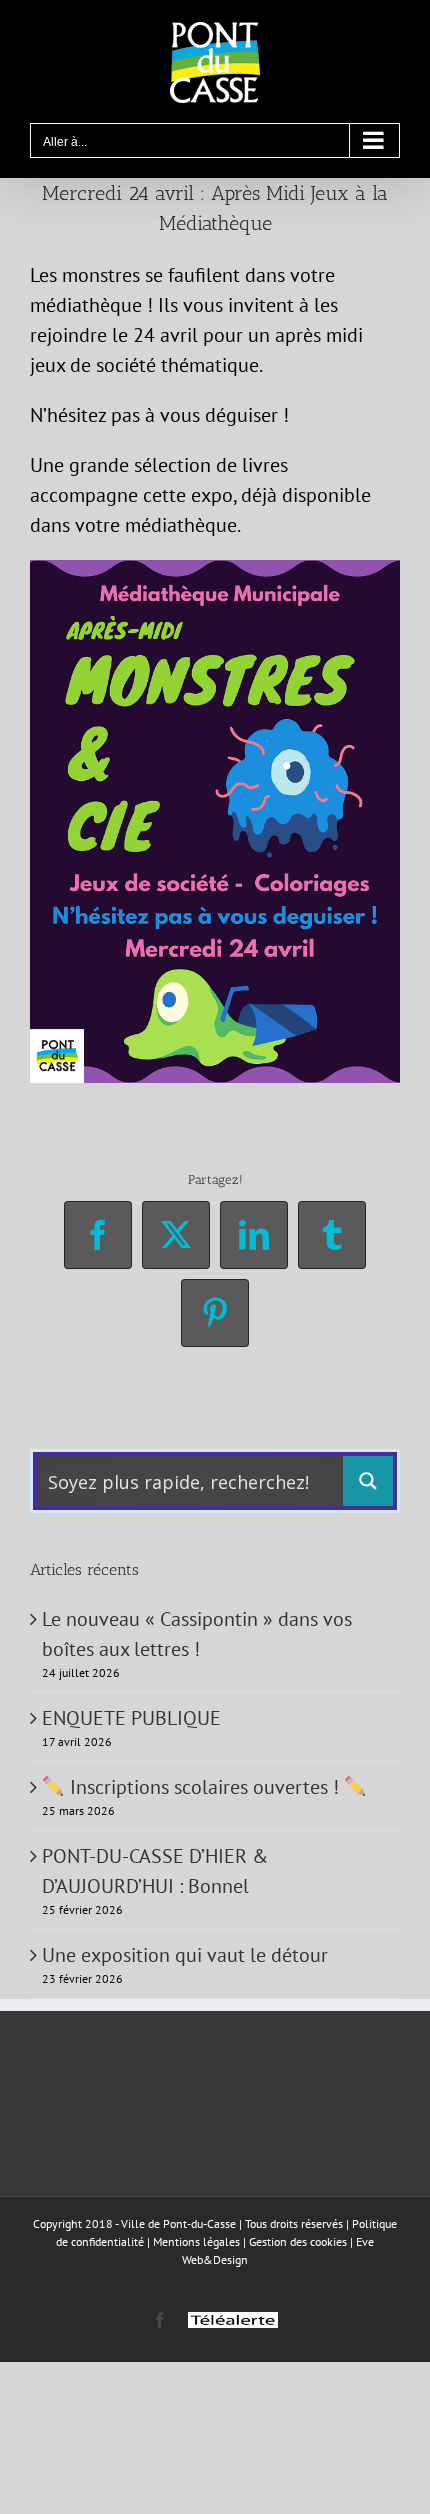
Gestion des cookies (298, 2241)
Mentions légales (196, 2241)
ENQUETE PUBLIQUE (131, 1718)
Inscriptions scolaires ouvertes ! (204, 1787)
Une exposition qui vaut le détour (185, 1955)
